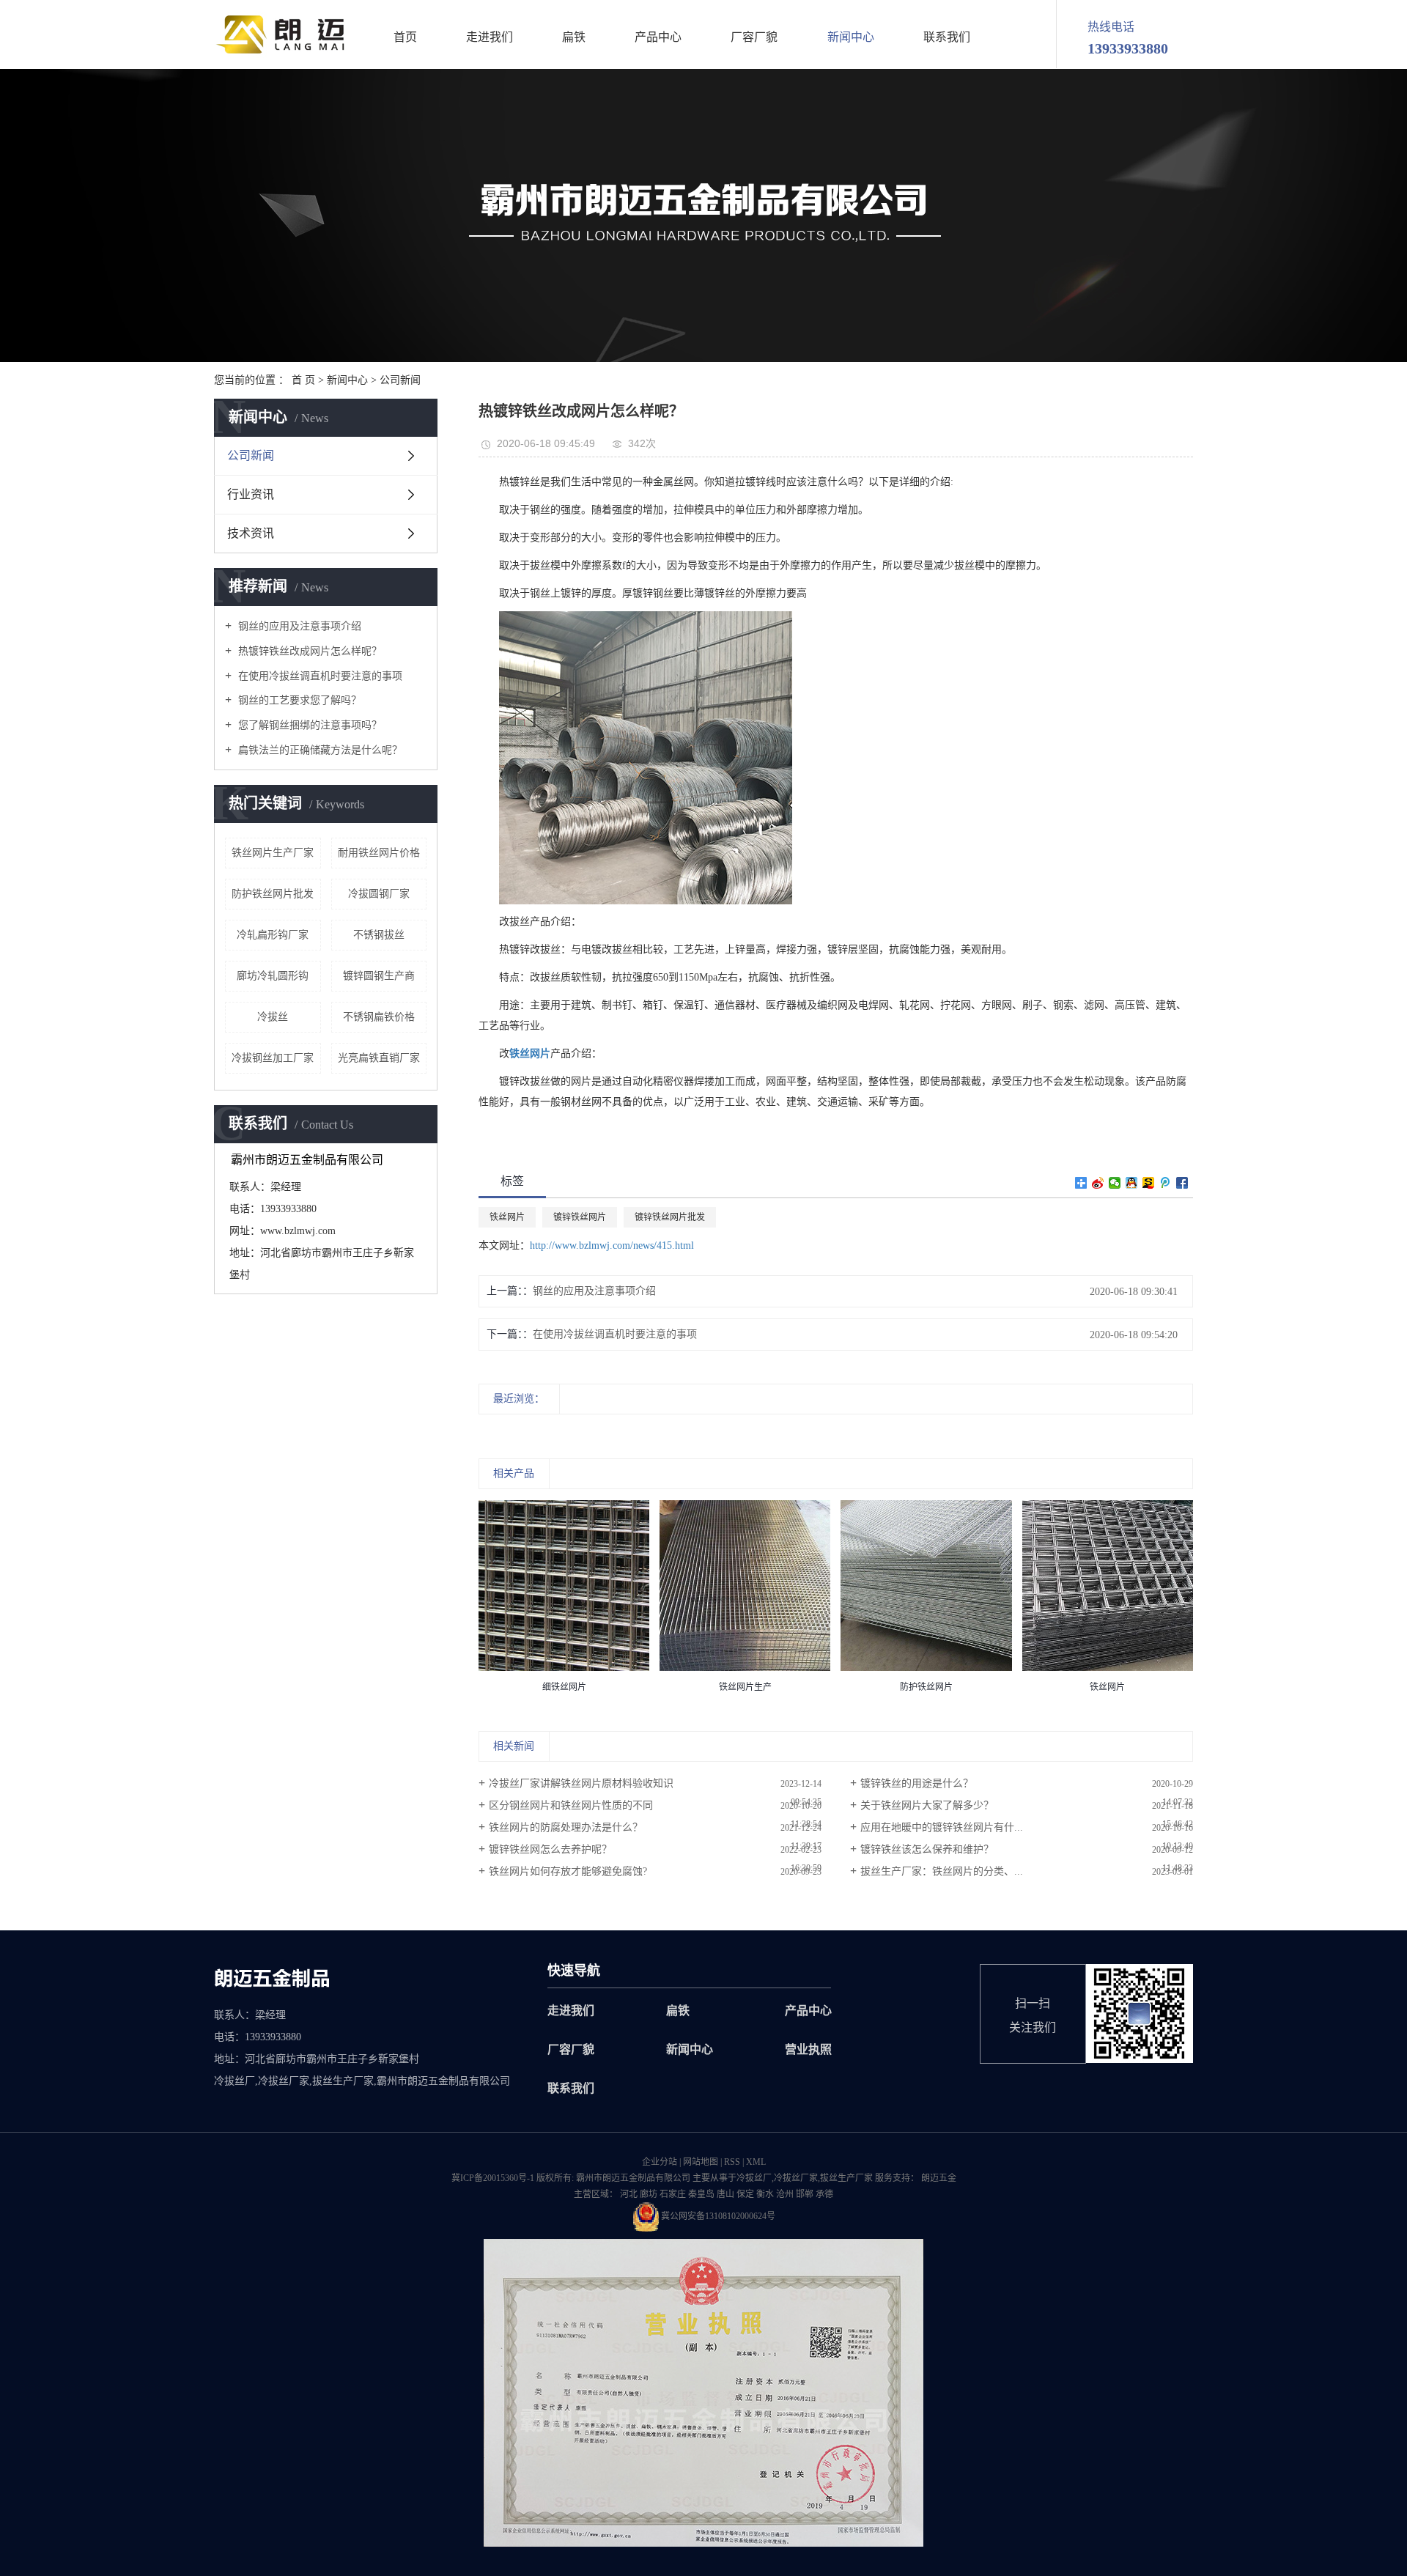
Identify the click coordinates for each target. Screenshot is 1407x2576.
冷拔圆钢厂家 (379, 894)
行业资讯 (251, 494)
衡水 (765, 2194)
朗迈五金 (938, 2178)
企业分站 (660, 2162)
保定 (745, 2194)
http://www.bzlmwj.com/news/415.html (612, 1245)
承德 (824, 2194)
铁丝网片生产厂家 (273, 853)
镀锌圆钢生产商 (379, 976)
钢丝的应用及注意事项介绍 (298, 626)
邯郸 (805, 2194)
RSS (732, 2162)
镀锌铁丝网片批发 (670, 1217)
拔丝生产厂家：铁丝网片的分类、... (942, 1871)
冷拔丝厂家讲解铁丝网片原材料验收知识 (581, 1783)
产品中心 (658, 37)
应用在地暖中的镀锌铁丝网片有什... (942, 1827)
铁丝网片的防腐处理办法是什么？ (566, 1827)
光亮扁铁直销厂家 (379, 1058)
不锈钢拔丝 (379, 935)
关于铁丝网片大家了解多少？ (927, 1805)
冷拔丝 (273, 1017)
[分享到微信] (1115, 1183)
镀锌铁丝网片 (580, 1217)
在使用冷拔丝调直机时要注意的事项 (319, 676)
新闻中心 (851, 37)
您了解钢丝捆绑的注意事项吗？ (309, 725)
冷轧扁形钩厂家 (273, 935)
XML (756, 2162)
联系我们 (947, 37)
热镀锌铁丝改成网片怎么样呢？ (309, 651)
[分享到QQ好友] (1132, 1183)
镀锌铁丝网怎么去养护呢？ (550, 1849)
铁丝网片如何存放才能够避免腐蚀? (568, 1871)
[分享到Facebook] (1182, 1183)
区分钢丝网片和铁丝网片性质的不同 (571, 1805)
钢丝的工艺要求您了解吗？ (298, 700)
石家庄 (673, 2194)
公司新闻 (400, 380)
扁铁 (574, 37)
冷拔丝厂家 (796, 2178)
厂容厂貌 (754, 37)
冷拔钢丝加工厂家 (273, 1058)
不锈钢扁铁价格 (379, 1017)
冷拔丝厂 (754, 2178)
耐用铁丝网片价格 (379, 853)
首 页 (303, 380)
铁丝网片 (507, 1217)
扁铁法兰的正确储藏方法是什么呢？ (319, 750)
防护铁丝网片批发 (273, 894)
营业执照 (808, 2049)
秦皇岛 (701, 2194)
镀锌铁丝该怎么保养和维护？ (927, 1849)
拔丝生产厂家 (846, 2178)
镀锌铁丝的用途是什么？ (917, 1783)
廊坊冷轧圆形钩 (273, 976)
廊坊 (649, 2194)
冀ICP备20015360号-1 (493, 2178)
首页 (405, 37)
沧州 (785, 2194)
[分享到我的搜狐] (1149, 1183)
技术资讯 (251, 533)
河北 (629, 2194)
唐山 (725, 2194)
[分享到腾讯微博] (1166, 1183)
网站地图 (701, 2162)
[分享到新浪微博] (1098, 1183)
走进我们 (490, 37)
